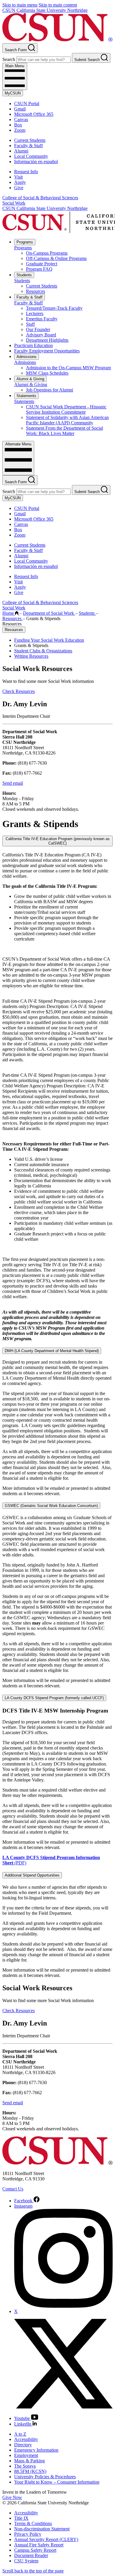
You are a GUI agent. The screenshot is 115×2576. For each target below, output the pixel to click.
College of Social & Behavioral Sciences (40, 198)
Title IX (21, 2518)
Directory (23, 2445)
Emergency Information (36, 2450)
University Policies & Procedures (45, 2477)
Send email (13, 783)
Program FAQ (39, 269)
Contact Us (13, 2189)
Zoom (20, 130)
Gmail (20, 109)
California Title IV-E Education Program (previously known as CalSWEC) (58, 841)
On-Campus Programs (47, 253)
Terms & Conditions (33, 2523)
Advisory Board (41, 335)
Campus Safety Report (35, 2550)
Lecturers (35, 313)
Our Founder (38, 329)
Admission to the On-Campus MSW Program (68, 368)
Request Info (26, 172)
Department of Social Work (49, 613)
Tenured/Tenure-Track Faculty (54, 308)
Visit (18, 177)
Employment (26, 2455)
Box (18, 125)
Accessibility (26, 2439)
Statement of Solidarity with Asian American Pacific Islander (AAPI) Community (67, 420)
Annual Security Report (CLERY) (46, 2539)
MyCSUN (13, 93)
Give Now (12, 2497)
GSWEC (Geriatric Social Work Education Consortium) (51, 1506)
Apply (20, 182)
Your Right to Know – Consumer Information (57, 2482)
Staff (30, 324)
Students (24, 275)
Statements (26, 396)
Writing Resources (31, 656)
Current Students (30, 140)
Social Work (14, 203)
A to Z (20, 2434)
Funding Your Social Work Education (49, 640)
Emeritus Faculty (42, 319)
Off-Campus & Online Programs (56, 258)
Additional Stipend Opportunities (32, 1875)
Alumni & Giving (30, 379)
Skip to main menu (20, 5)
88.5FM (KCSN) (30, 2471)
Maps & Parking (29, 2461)
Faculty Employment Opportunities (47, 351)
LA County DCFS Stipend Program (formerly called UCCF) (54, 1698)
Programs (25, 242)
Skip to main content (58, 5)
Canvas (21, 119)
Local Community (31, 156)
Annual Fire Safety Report (39, 2545)
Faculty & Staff (28, 146)
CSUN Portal (27, 103)
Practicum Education (33, 345)
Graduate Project (42, 264)
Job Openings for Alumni (50, 390)
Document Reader (31, 2555)
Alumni (21, 151)
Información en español (36, 162)
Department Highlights (47, 340)
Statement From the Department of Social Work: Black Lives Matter (64, 431)
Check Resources (19, 691)
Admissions (27, 357)
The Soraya (25, 2466)
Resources (36, 291)
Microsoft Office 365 (34, 114)
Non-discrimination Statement (42, 2529)
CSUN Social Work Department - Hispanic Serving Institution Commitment (66, 409)
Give (19, 188)
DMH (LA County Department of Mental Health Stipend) (52, 1351)
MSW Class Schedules (47, 373)
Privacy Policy (28, 2534)
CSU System (26, 2561)
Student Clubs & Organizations (43, 651)
